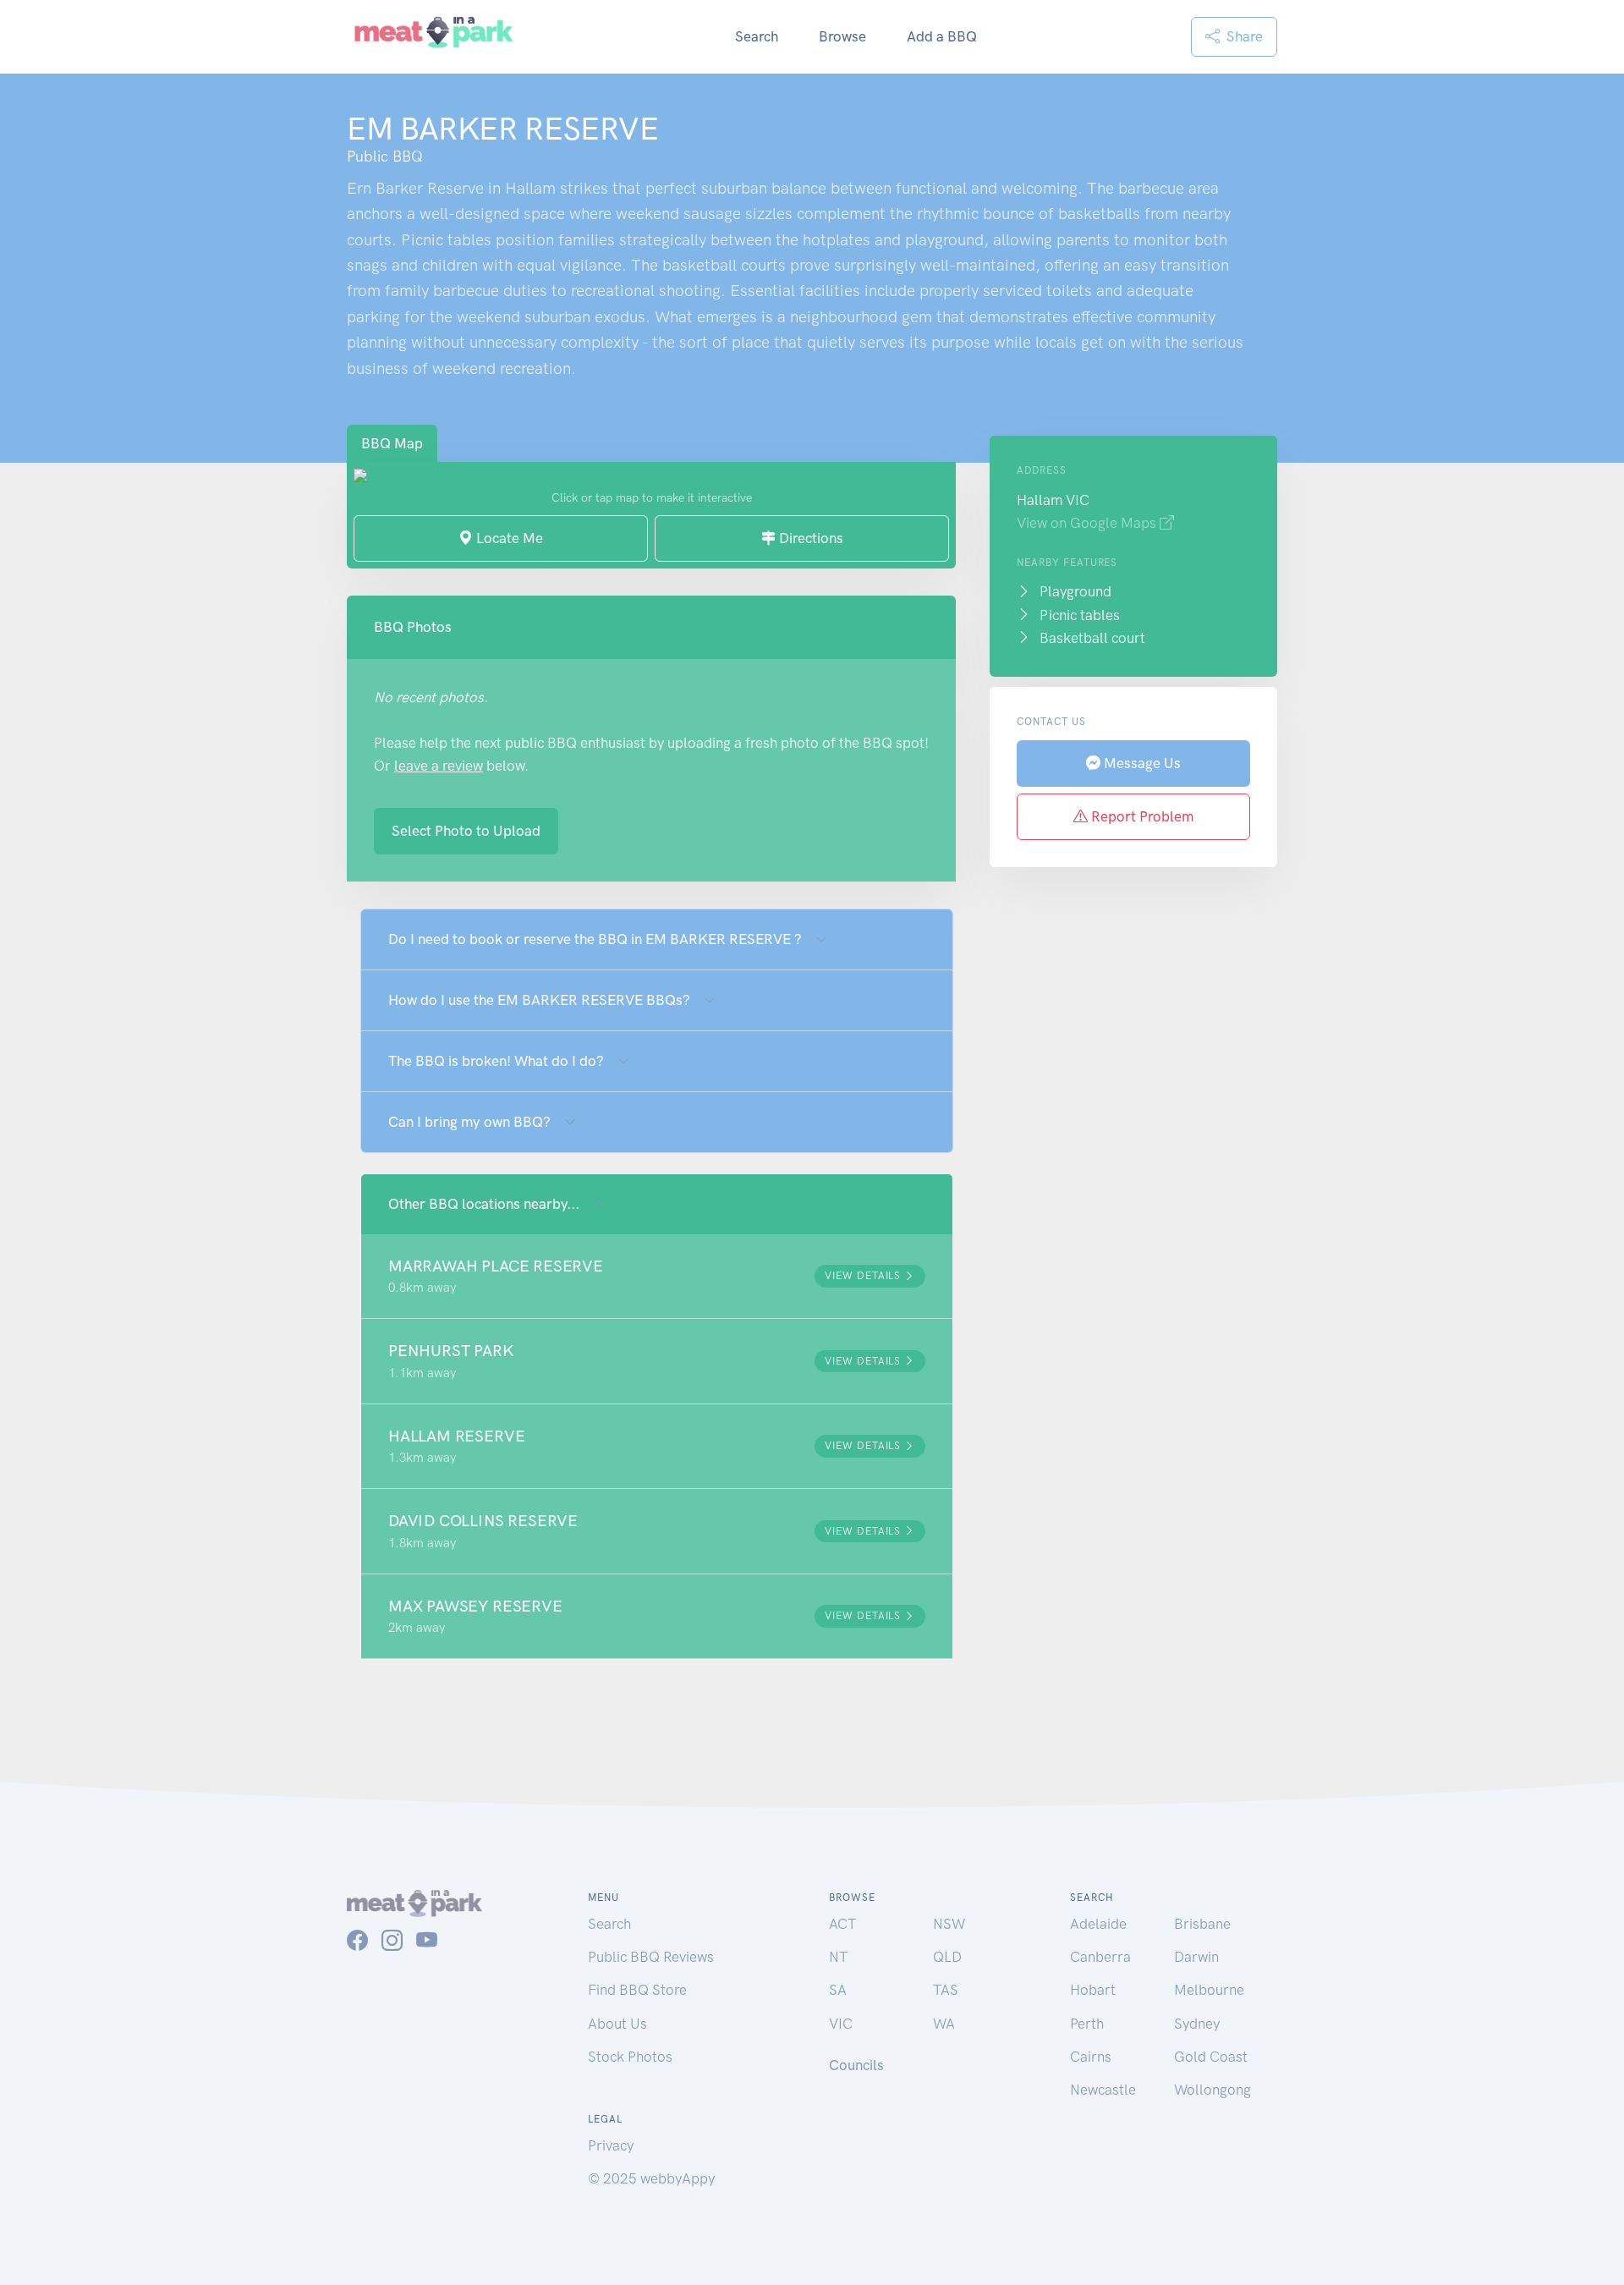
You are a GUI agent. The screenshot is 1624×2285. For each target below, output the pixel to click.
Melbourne (1209, 1990)
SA (838, 1990)
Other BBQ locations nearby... (484, 1204)
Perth (1087, 2024)
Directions (809, 538)
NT (838, 1957)
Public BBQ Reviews (651, 1957)
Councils (856, 2065)
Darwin (1196, 1957)
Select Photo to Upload (466, 831)
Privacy (611, 2145)
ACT (842, 1924)
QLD (947, 1957)
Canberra (1100, 1957)
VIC (841, 2024)
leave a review (439, 766)
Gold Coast (1211, 2057)
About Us (617, 2024)
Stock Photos (630, 2057)
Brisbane (1202, 1924)
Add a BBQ (942, 36)
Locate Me (508, 538)
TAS (946, 1990)
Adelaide (1098, 1924)
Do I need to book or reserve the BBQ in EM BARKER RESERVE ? (595, 939)
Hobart (1093, 1990)
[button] (657, 1277)
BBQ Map (392, 443)
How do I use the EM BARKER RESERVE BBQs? (539, 1000)
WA (944, 2024)
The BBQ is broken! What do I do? (496, 1061)
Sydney (1197, 2024)
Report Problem (1141, 816)
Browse (842, 36)
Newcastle (1103, 2090)
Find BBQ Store (637, 1990)
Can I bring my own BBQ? (469, 1122)
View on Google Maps (1088, 523)
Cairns (1091, 2057)
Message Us (1141, 763)
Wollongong (1213, 2090)
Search (757, 36)
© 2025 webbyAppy (651, 2178)
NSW (949, 1924)
